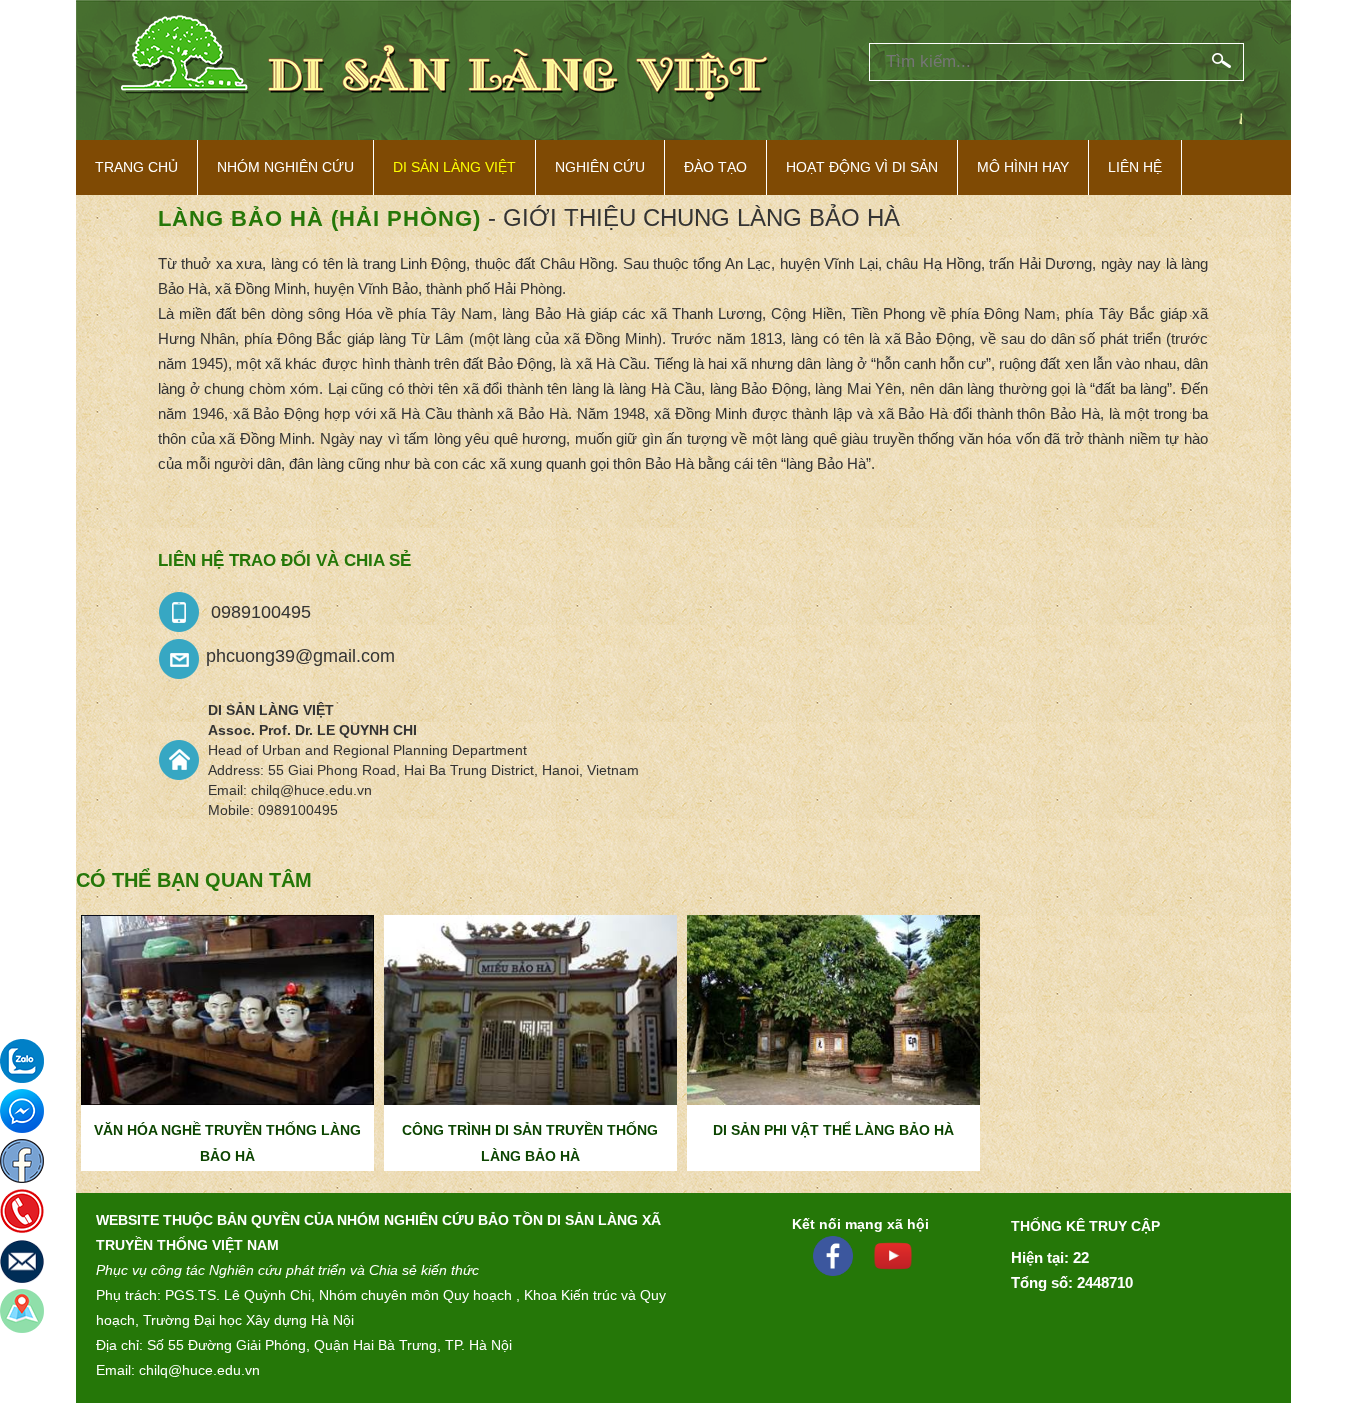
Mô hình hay (1023, 167)
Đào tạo (715, 167)
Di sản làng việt (454, 167)
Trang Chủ (136, 167)
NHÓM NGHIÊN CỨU (285, 167)
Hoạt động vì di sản (862, 167)
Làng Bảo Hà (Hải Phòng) (319, 218)
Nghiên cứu (600, 167)
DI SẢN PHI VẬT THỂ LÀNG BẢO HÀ (833, 1130)
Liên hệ (1135, 167)
